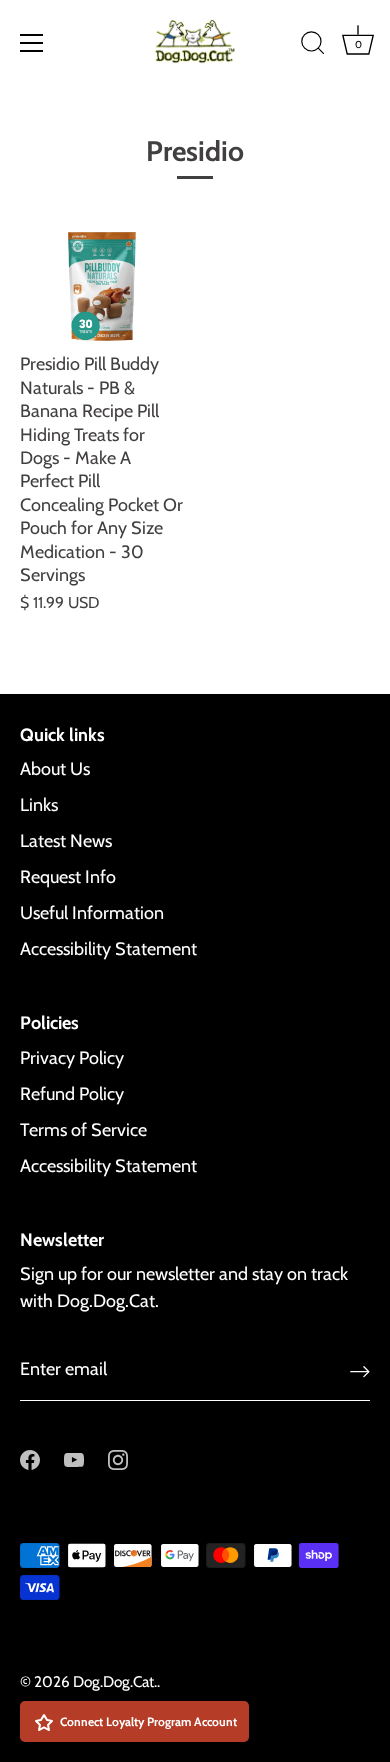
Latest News (66, 841)
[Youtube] (74, 1459)
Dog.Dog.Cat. (115, 1681)
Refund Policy (72, 1094)
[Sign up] (360, 1370)
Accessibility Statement (108, 949)
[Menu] (32, 43)
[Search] (313, 46)
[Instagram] (118, 1459)
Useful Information (92, 913)
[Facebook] (30, 1459)
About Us (55, 769)
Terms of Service (83, 1130)
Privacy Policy (72, 1058)
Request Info (68, 877)
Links (39, 805)
